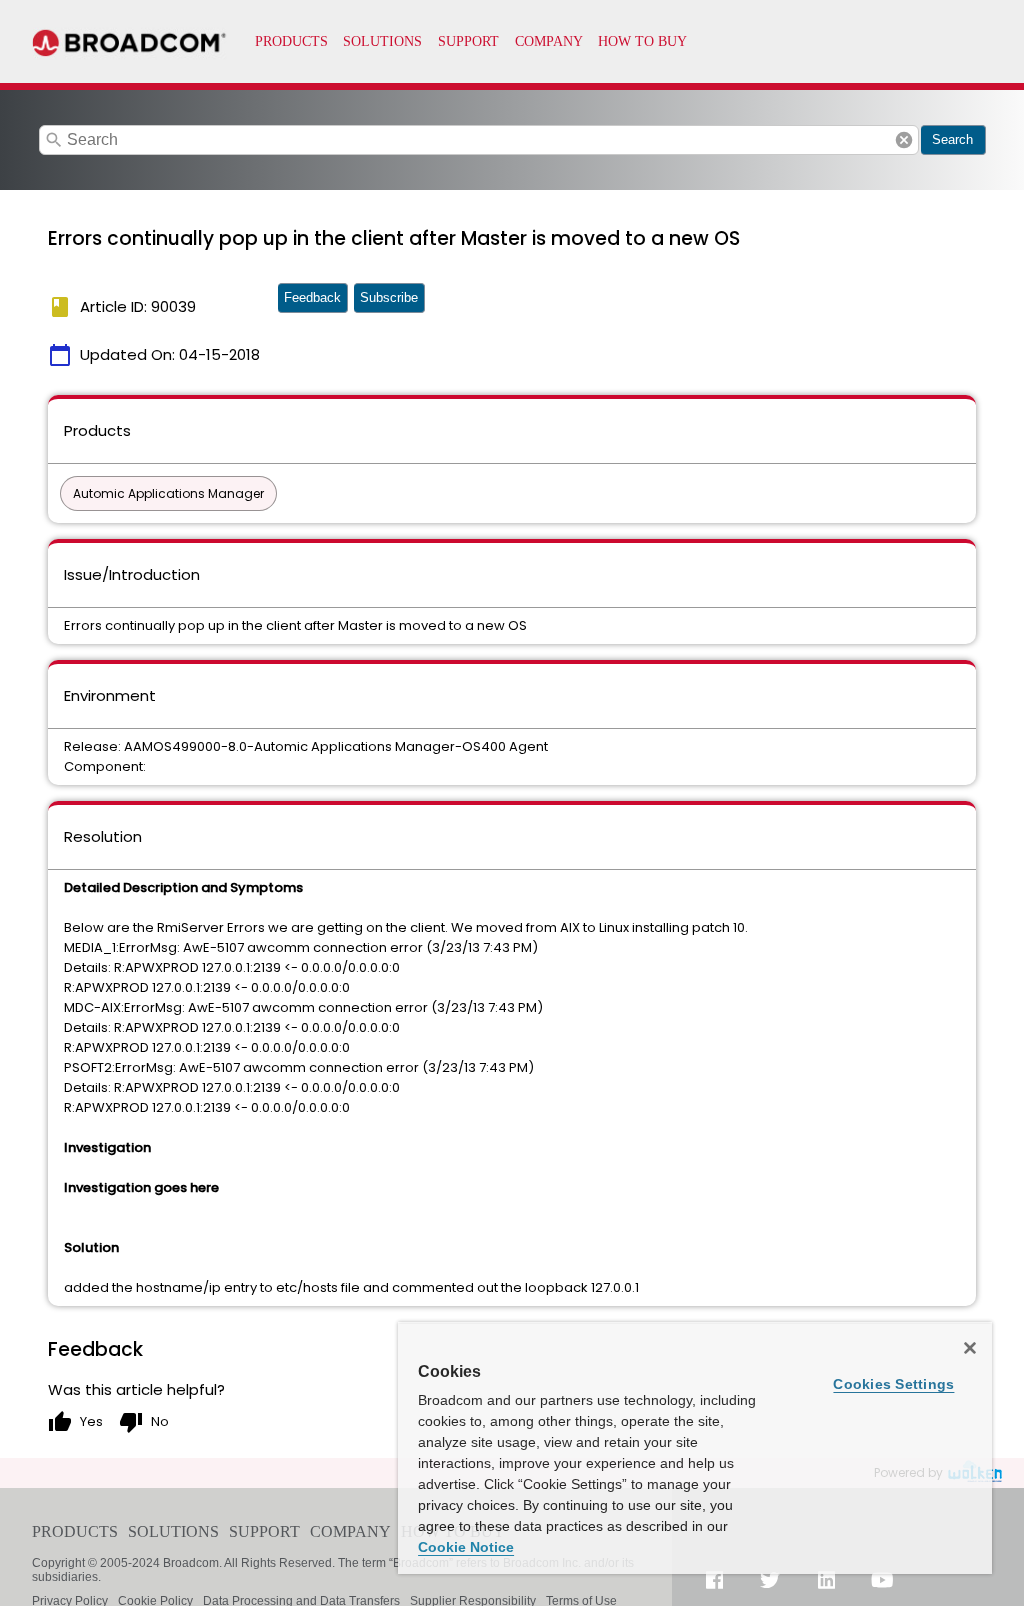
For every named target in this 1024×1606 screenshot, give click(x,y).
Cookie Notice (466, 1547)
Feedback (312, 297)
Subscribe (389, 297)
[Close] (970, 1348)
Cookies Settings (893, 1384)
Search (952, 139)
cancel (904, 140)
